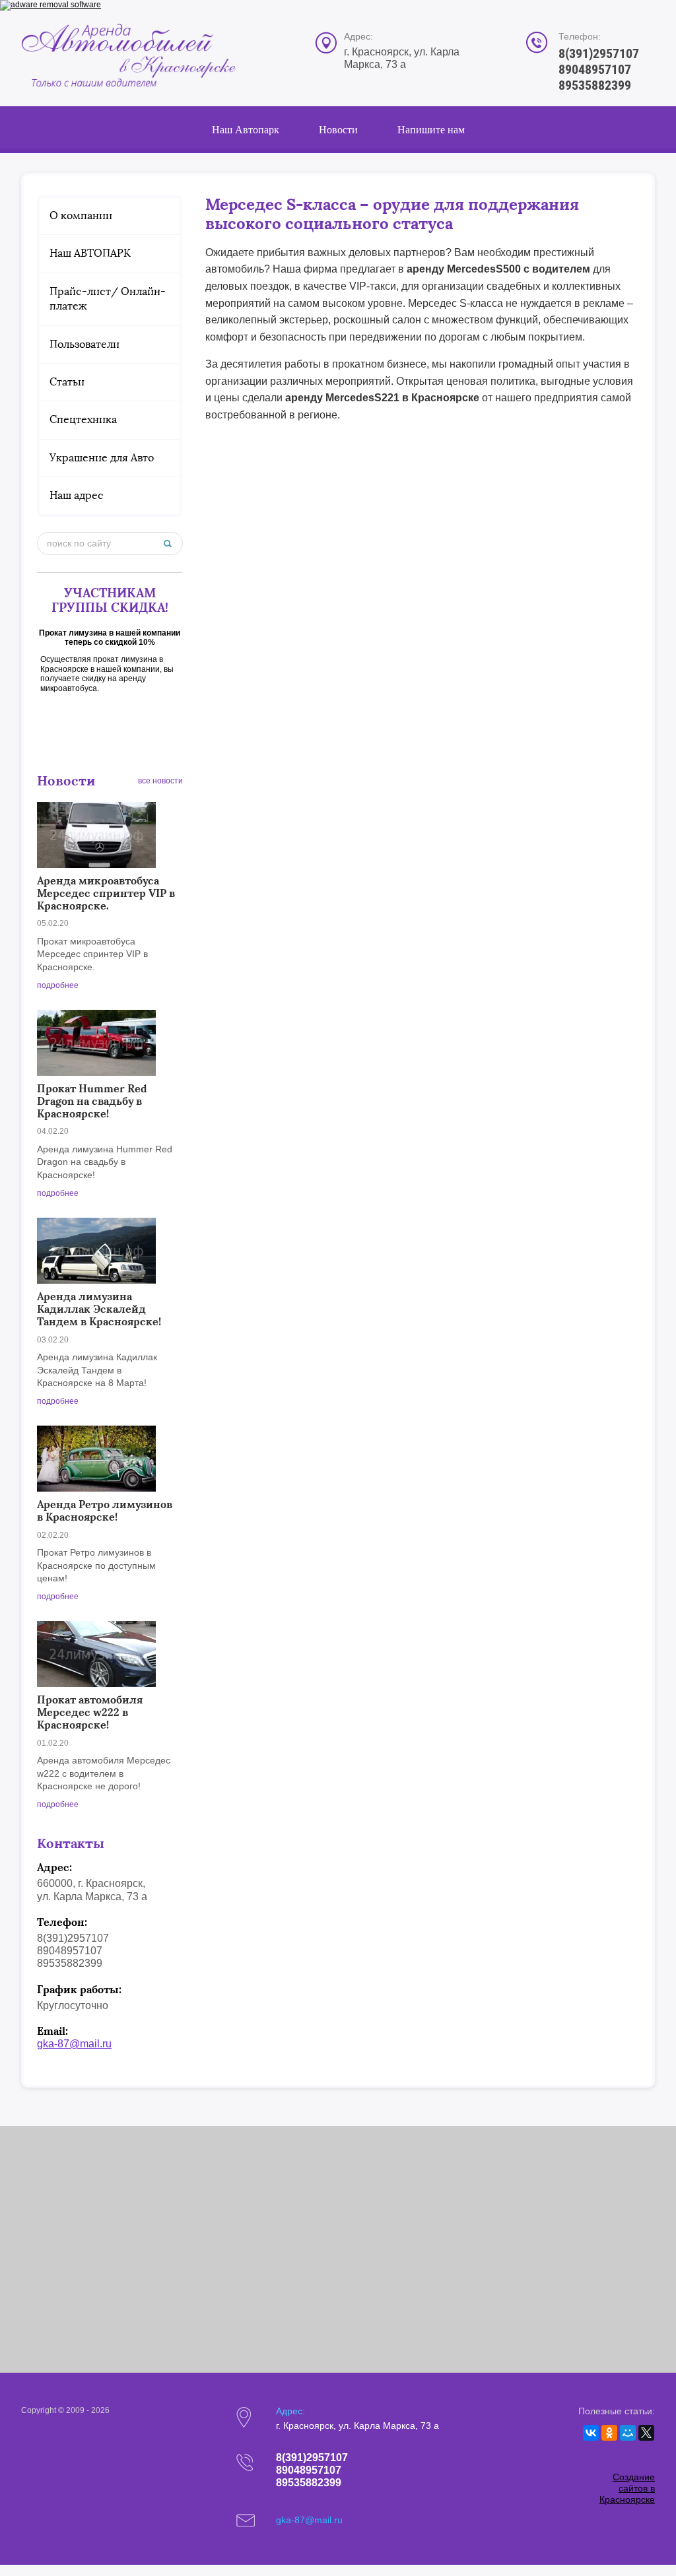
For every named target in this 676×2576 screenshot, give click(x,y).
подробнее (58, 985)
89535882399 (595, 85)
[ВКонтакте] (591, 2433)
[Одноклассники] (609, 2433)
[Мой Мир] (628, 2433)
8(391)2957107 (599, 53)
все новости (160, 781)
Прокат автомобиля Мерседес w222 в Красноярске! (90, 1712)
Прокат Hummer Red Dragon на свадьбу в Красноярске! (92, 1101)
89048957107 (595, 69)
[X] (646, 2433)
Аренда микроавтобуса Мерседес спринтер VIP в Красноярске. (106, 893)
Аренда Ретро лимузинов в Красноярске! (105, 1510)
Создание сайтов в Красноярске (627, 2488)
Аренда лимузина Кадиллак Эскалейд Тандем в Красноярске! (99, 1309)
